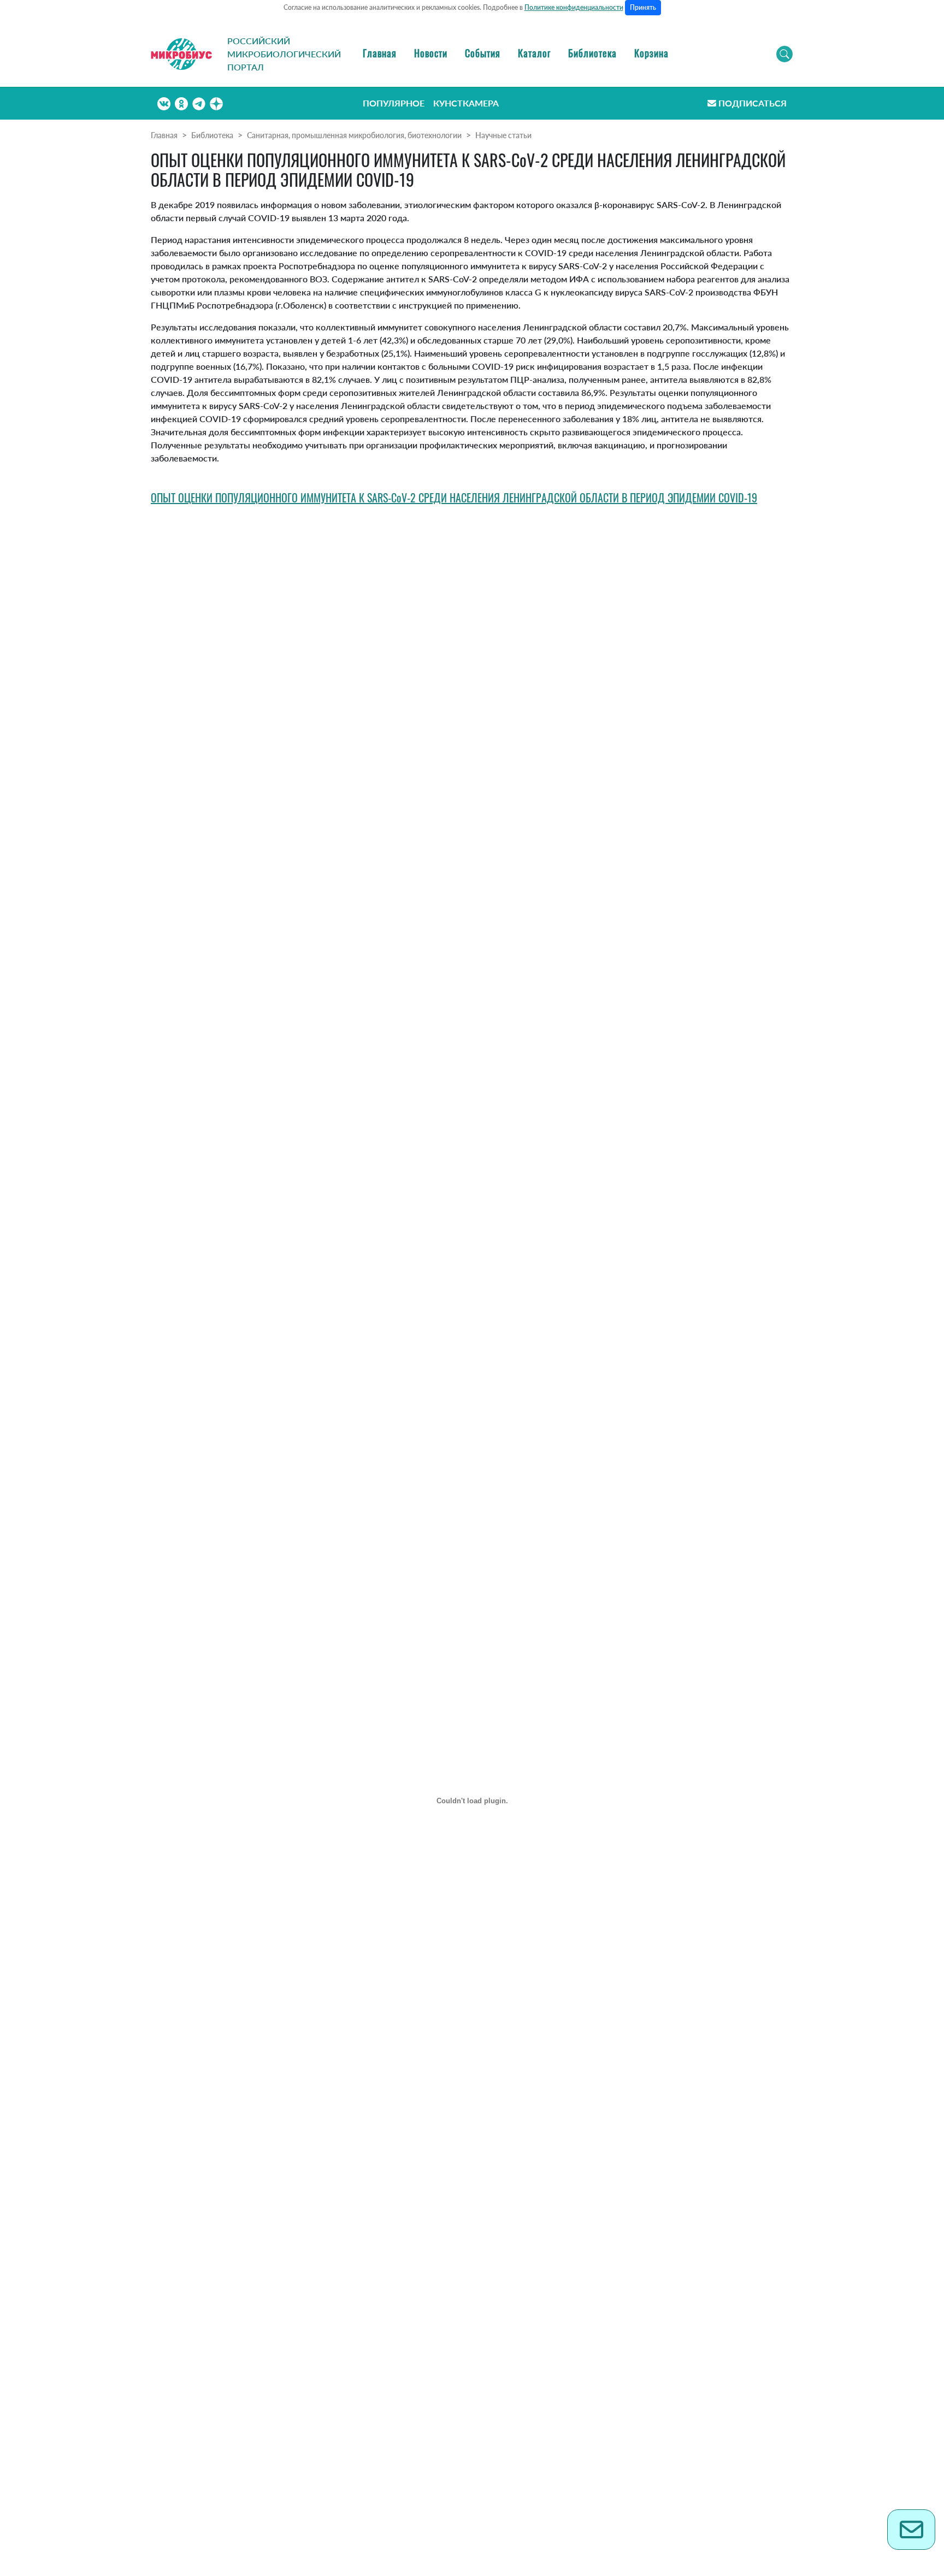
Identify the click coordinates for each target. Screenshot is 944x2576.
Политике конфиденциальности (574, 7)
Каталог (534, 53)
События (483, 53)
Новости (431, 53)
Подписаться (753, 103)
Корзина (651, 53)
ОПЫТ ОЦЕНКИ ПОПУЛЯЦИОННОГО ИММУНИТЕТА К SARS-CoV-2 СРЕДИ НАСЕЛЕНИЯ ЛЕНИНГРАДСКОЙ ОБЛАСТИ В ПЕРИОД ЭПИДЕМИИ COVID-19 (454, 498)
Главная (380, 53)
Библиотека (592, 53)
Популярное (394, 103)
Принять (643, 7)
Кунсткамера (466, 103)
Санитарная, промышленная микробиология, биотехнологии (354, 135)
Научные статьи (503, 135)
